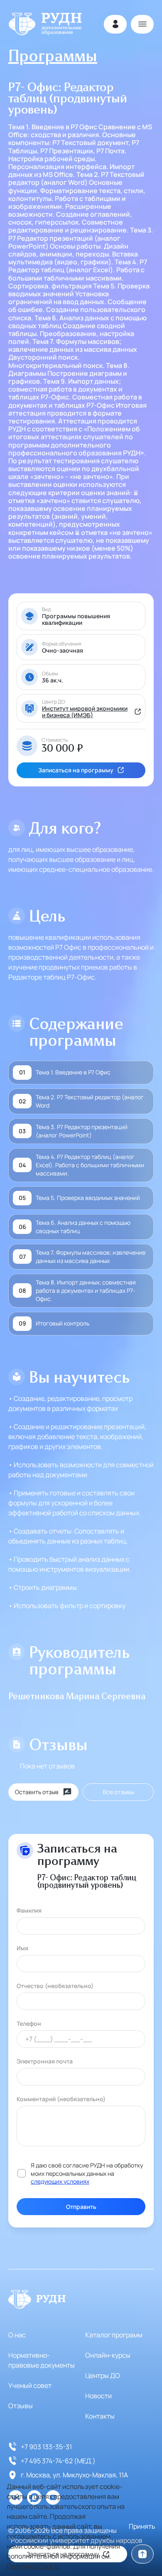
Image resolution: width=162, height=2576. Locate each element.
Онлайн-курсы (108, 2355)
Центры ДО (103, 2375)
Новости (98, 2396)
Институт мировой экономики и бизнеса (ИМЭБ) (85, 712)
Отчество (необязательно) (55, 1986)
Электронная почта (45, 2061)
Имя (22, 1948)
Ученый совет (30, 2385)
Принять (142, 2526)
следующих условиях (60, 2181)
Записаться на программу (76, 770)
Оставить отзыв (37, 1792)
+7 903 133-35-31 (46, 2447)
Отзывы (21, 2406)
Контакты (100, 2416)
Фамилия (29, 1910)
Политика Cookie (33, 2566)
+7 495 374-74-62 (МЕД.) (58, 2461)
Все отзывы (118, 1792)
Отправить (81, 2207)
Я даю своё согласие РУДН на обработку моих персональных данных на (87, 2173)
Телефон (29, 2023)
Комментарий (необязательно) (61, 2099)
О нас (17, 2335)
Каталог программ (114, 2335)
